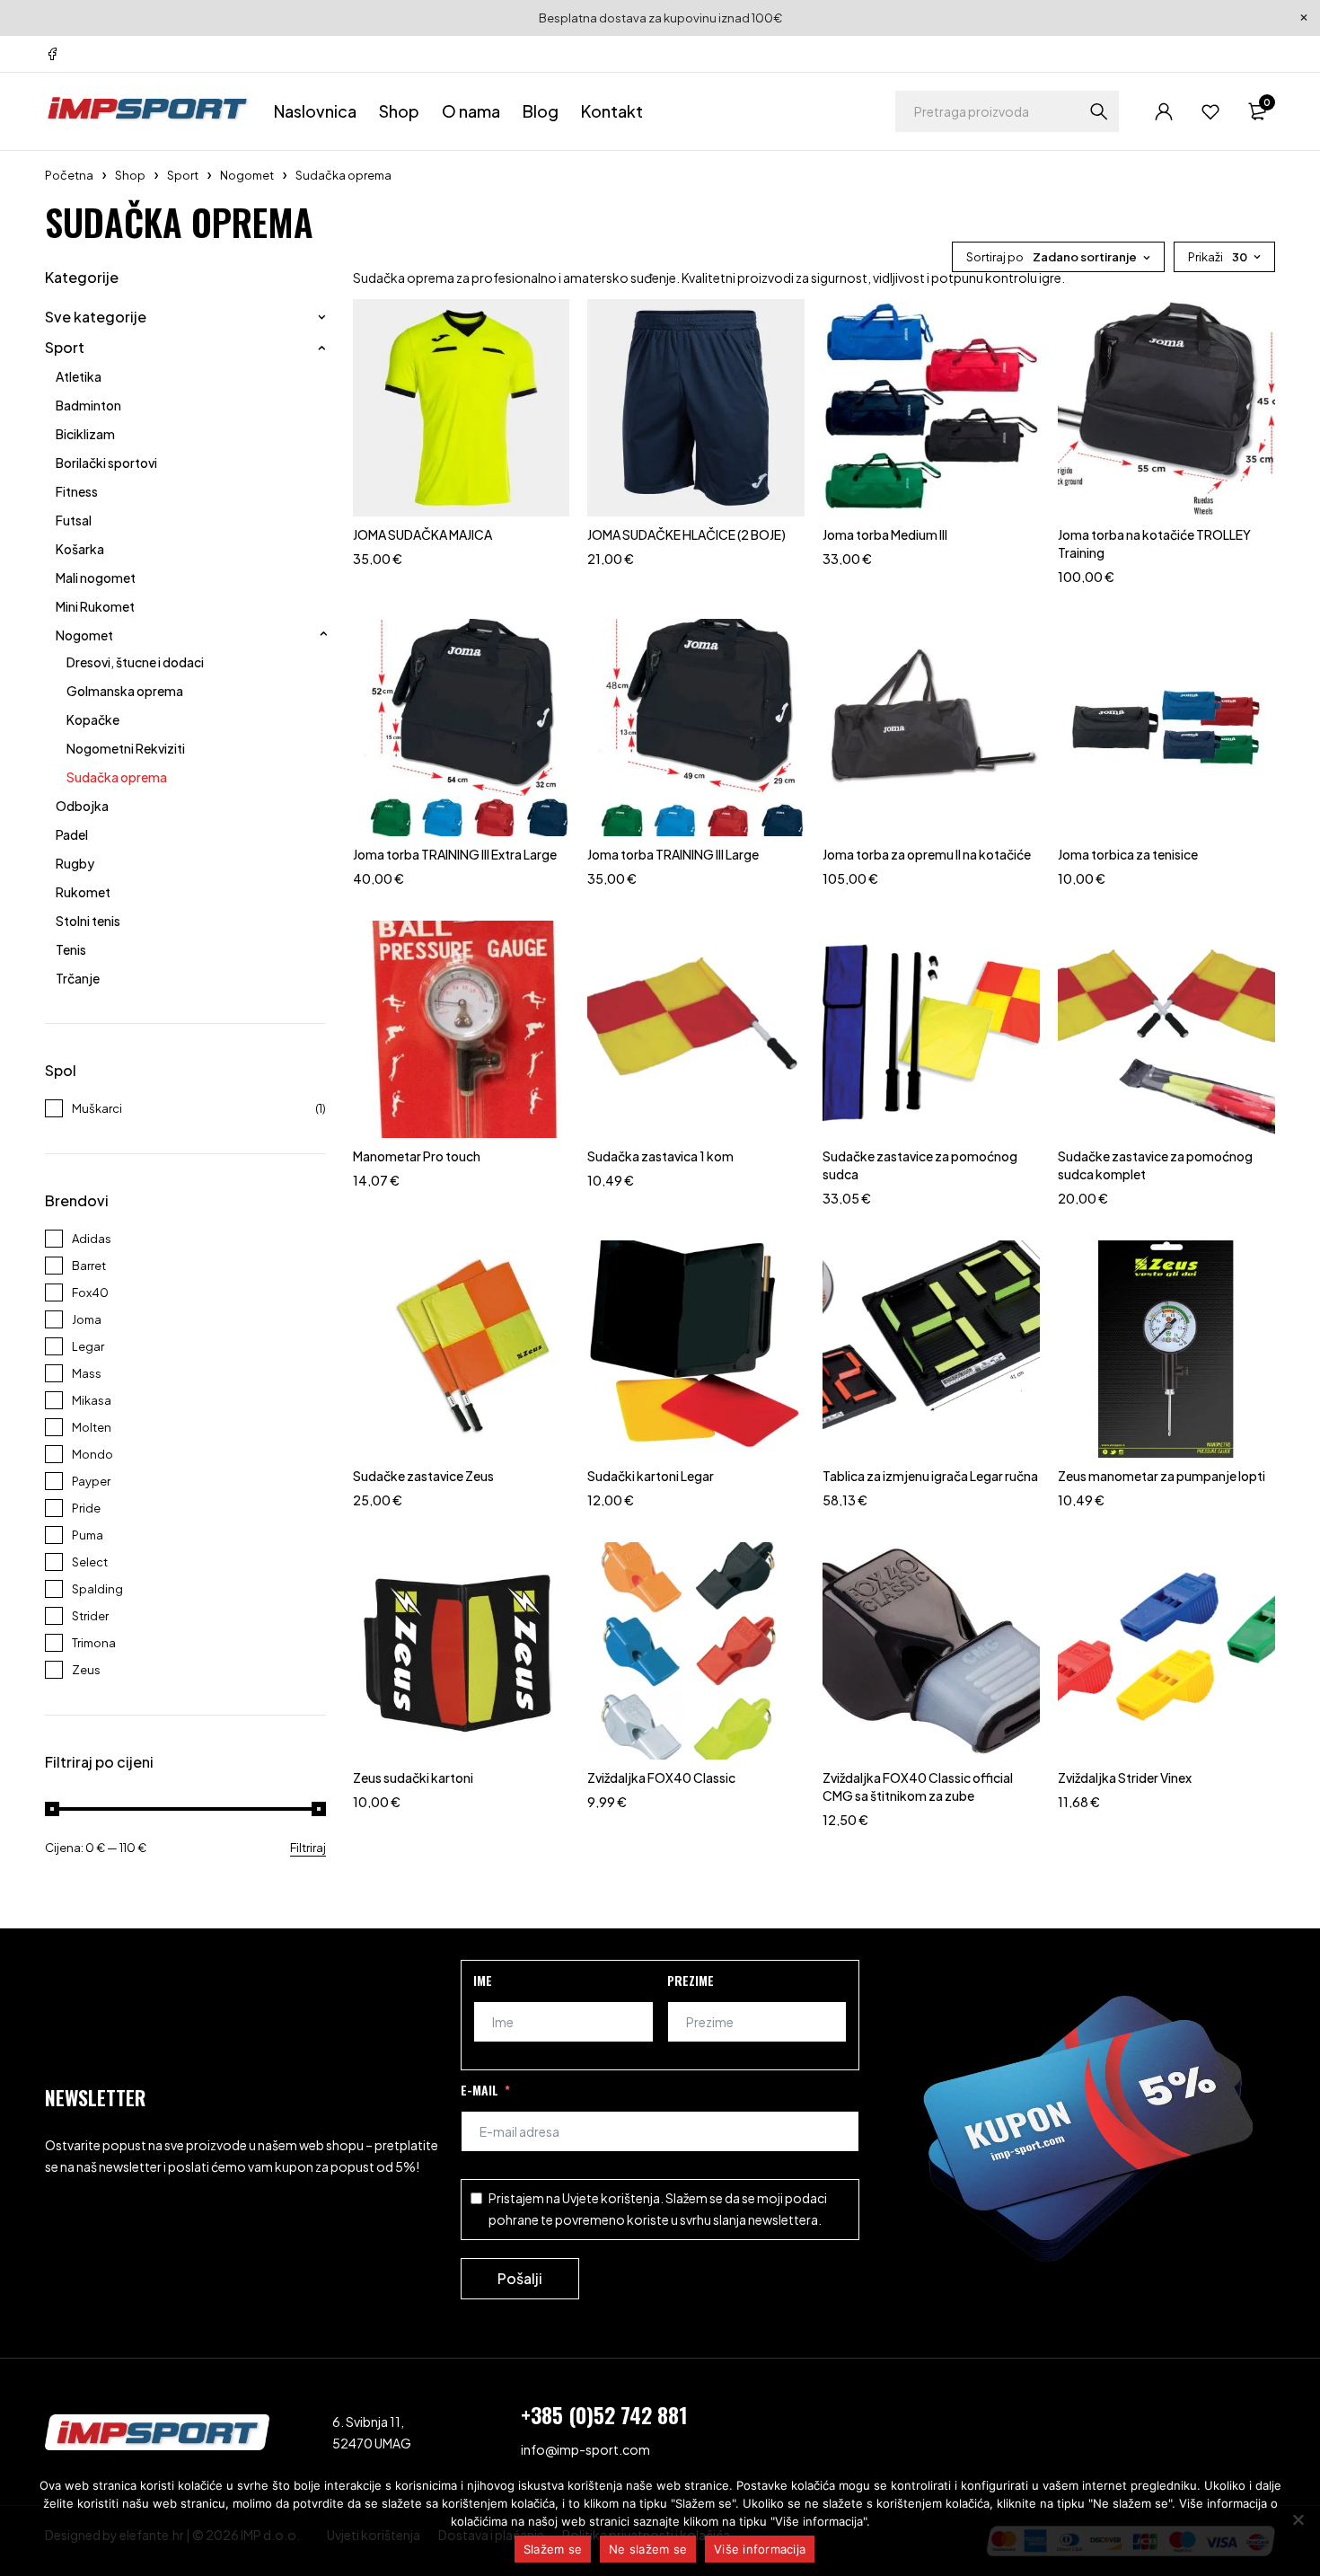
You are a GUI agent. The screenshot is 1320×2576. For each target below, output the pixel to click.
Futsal (74, 520)
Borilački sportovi (106, 463)
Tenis (71, 949)
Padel (72, 834)
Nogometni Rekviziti (126, 748)
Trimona (94, 1643)
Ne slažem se (648, 2549)
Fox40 (90, 1292)
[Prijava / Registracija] (1164, 111)
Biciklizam (85, 434)
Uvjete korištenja (611, 2198)
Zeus (86, 1670)
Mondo (92, 1454)
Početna (69, 175)
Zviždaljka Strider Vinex (1125, 1778)
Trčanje (78, 978)
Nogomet (247, 175)
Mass (87, 1373)
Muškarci (97, 1108)
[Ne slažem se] (1298, 2519)
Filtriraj (308, 1848)
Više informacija (760, 2549)
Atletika (79, 376)
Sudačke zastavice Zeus (423, 1476)
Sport (183, 175)
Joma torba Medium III (885, 534)
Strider (90, 1616)
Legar (88, 1346)
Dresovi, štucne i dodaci (135, 662)
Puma (88, 1535)
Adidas (92, 1239)
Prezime (691, 1980)
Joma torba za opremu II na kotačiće (927, 854)
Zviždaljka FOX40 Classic (661, 1778)
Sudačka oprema (117, 777)
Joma (87, 1319)
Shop (130, 175)
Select (90, 1562)
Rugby (75, 863)
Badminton (88, 405)
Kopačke (93, 719)
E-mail (480, 2090)
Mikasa (92, 1400)
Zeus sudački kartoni (413, 1778)
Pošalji (520, 2278)
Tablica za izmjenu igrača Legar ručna (930, 1476)
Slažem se (553, 2549)
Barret (89, 1266)
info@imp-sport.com (585, 2449)
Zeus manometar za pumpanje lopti (1162, 1476)
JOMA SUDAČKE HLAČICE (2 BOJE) (686, 534)
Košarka (80, 549)
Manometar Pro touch (417, 1156)
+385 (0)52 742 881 (604, 2414)
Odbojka (82, 806)
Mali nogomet (96, 578)
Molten (92, 1427)
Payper (91, 1481)
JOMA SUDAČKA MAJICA (422, 534)
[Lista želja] (1210, 111)
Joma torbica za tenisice (1128, 854)
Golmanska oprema (125, 691)
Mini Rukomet (95, 606)
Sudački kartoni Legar (651, 1476)
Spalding (97, 1589)
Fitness (77, 491)
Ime (483, 1980)
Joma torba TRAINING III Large (673, 854)
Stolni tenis (88, 921)
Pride (86, 1508)
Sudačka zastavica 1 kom (660, 1156)
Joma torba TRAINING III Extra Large (455, 854)
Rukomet (83, 892)
